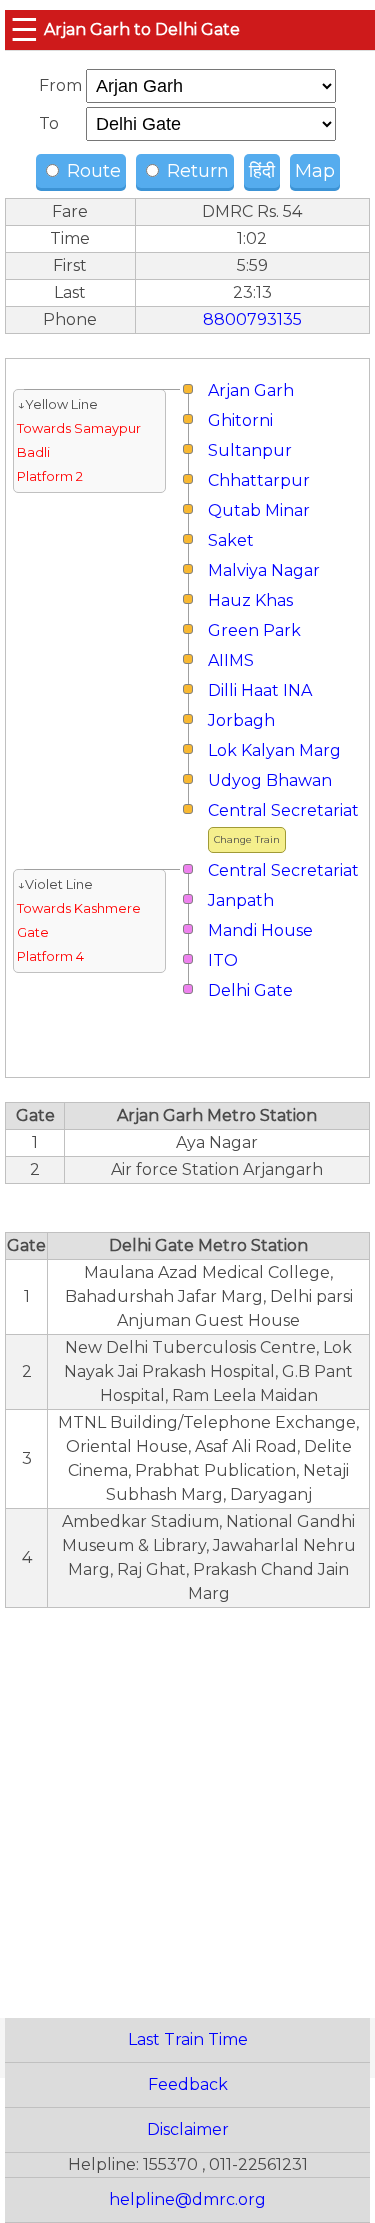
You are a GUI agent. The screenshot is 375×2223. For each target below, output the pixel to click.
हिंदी (262, 171)
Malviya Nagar (264, 570)
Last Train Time (188, 2039)
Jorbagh (241, 720)
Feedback (188, 2084)
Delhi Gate (250, 990)
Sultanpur (250, 450)
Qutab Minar (259, 510)
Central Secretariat (283, 810)
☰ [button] (24, 29)
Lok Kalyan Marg (274, 750)
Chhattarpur (259, 480)
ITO (223, 960)
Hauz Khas (250, 600)
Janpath (241, 900)
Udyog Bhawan (270, 780)
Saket (231, 540)
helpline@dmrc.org (187, 2199)
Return (195, 171)
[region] (187, 1802)
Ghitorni (240, 420)
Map (315, 171)
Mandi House (260, 930)
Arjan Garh (251, 390)
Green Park (254, 630)
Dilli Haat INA (260, 690)
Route (91, 171)
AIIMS (231, 660)
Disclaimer (188, 2129)
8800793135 (252, 319)
